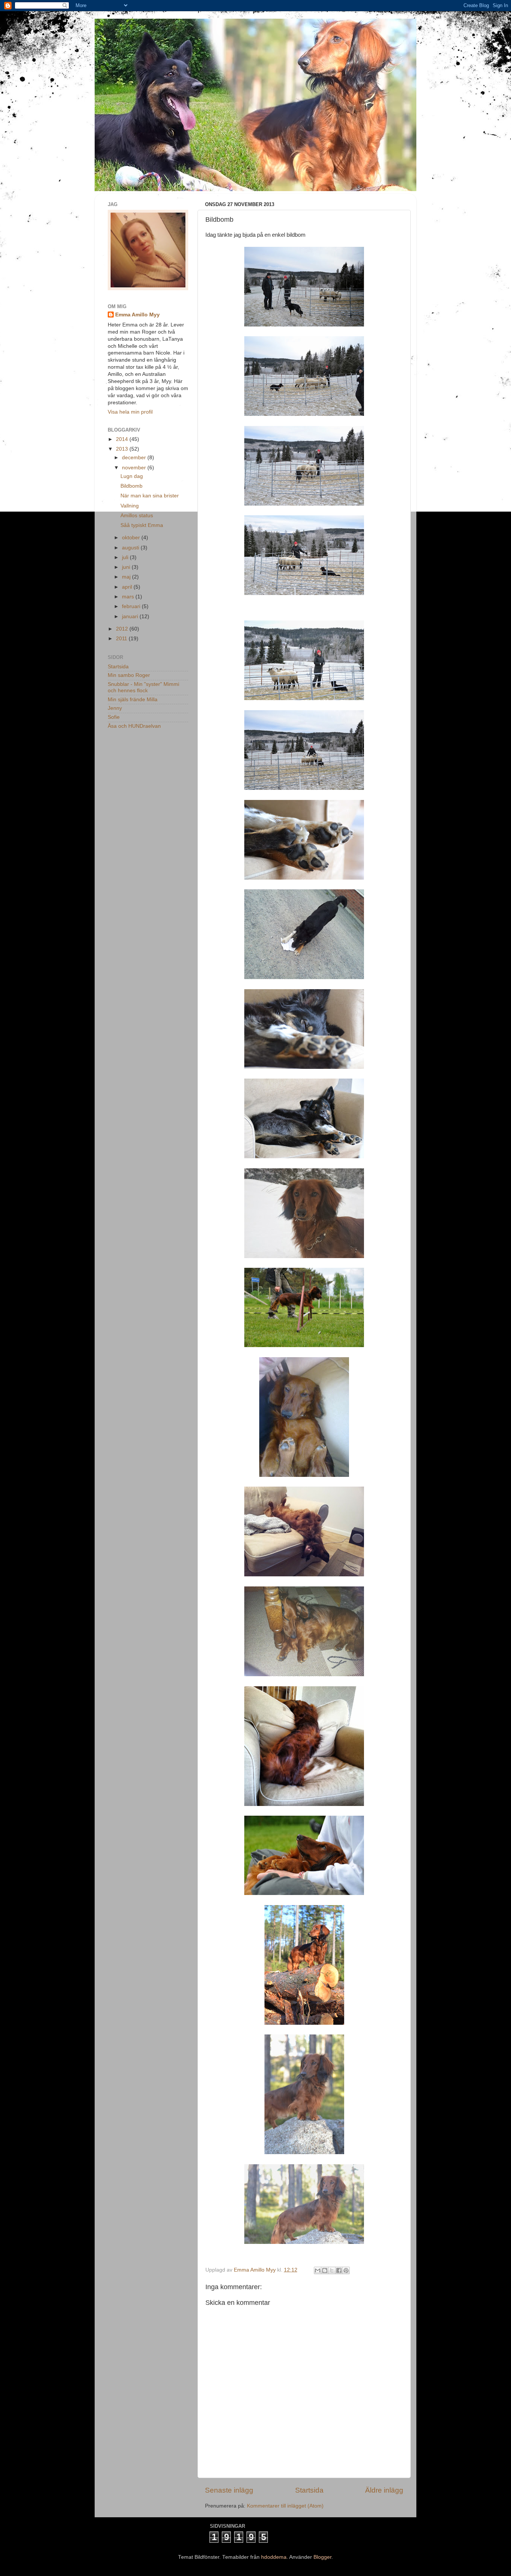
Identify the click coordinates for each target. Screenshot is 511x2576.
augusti (131, 548)
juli (126, 557)
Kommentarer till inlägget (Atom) (285, 2506)
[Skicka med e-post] (318, 2270)
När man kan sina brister (150, 496)
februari (132, 606)
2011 (122, 639)
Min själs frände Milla (133, 700)
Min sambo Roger (129, 675)
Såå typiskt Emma (142, 525)
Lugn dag (132, 476)
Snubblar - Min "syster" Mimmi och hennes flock (143, 687)
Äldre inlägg (384, 2490)
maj (127, 577)
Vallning (130, 506)
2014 (123, 439)
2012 (123, 629)
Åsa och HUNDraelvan (134, 726)
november (135, 468)
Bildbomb (131, 486)
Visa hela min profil (130, 412)
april (128, 587)
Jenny (115, 708)
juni (127, 567)
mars (129, 597)
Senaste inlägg (229, 2490)
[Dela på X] (332, 2270)
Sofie (114, 717)
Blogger (322, 2557)
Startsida (309, 2490)
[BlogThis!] (325, 2270)
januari (131, 617)
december (135, 458)
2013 (123, 449)
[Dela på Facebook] (339, 2270)
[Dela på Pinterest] (346, 2270)
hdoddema (274, 2557)
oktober (132, 538)
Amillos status (137, 516)
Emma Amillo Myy (137, 315)
